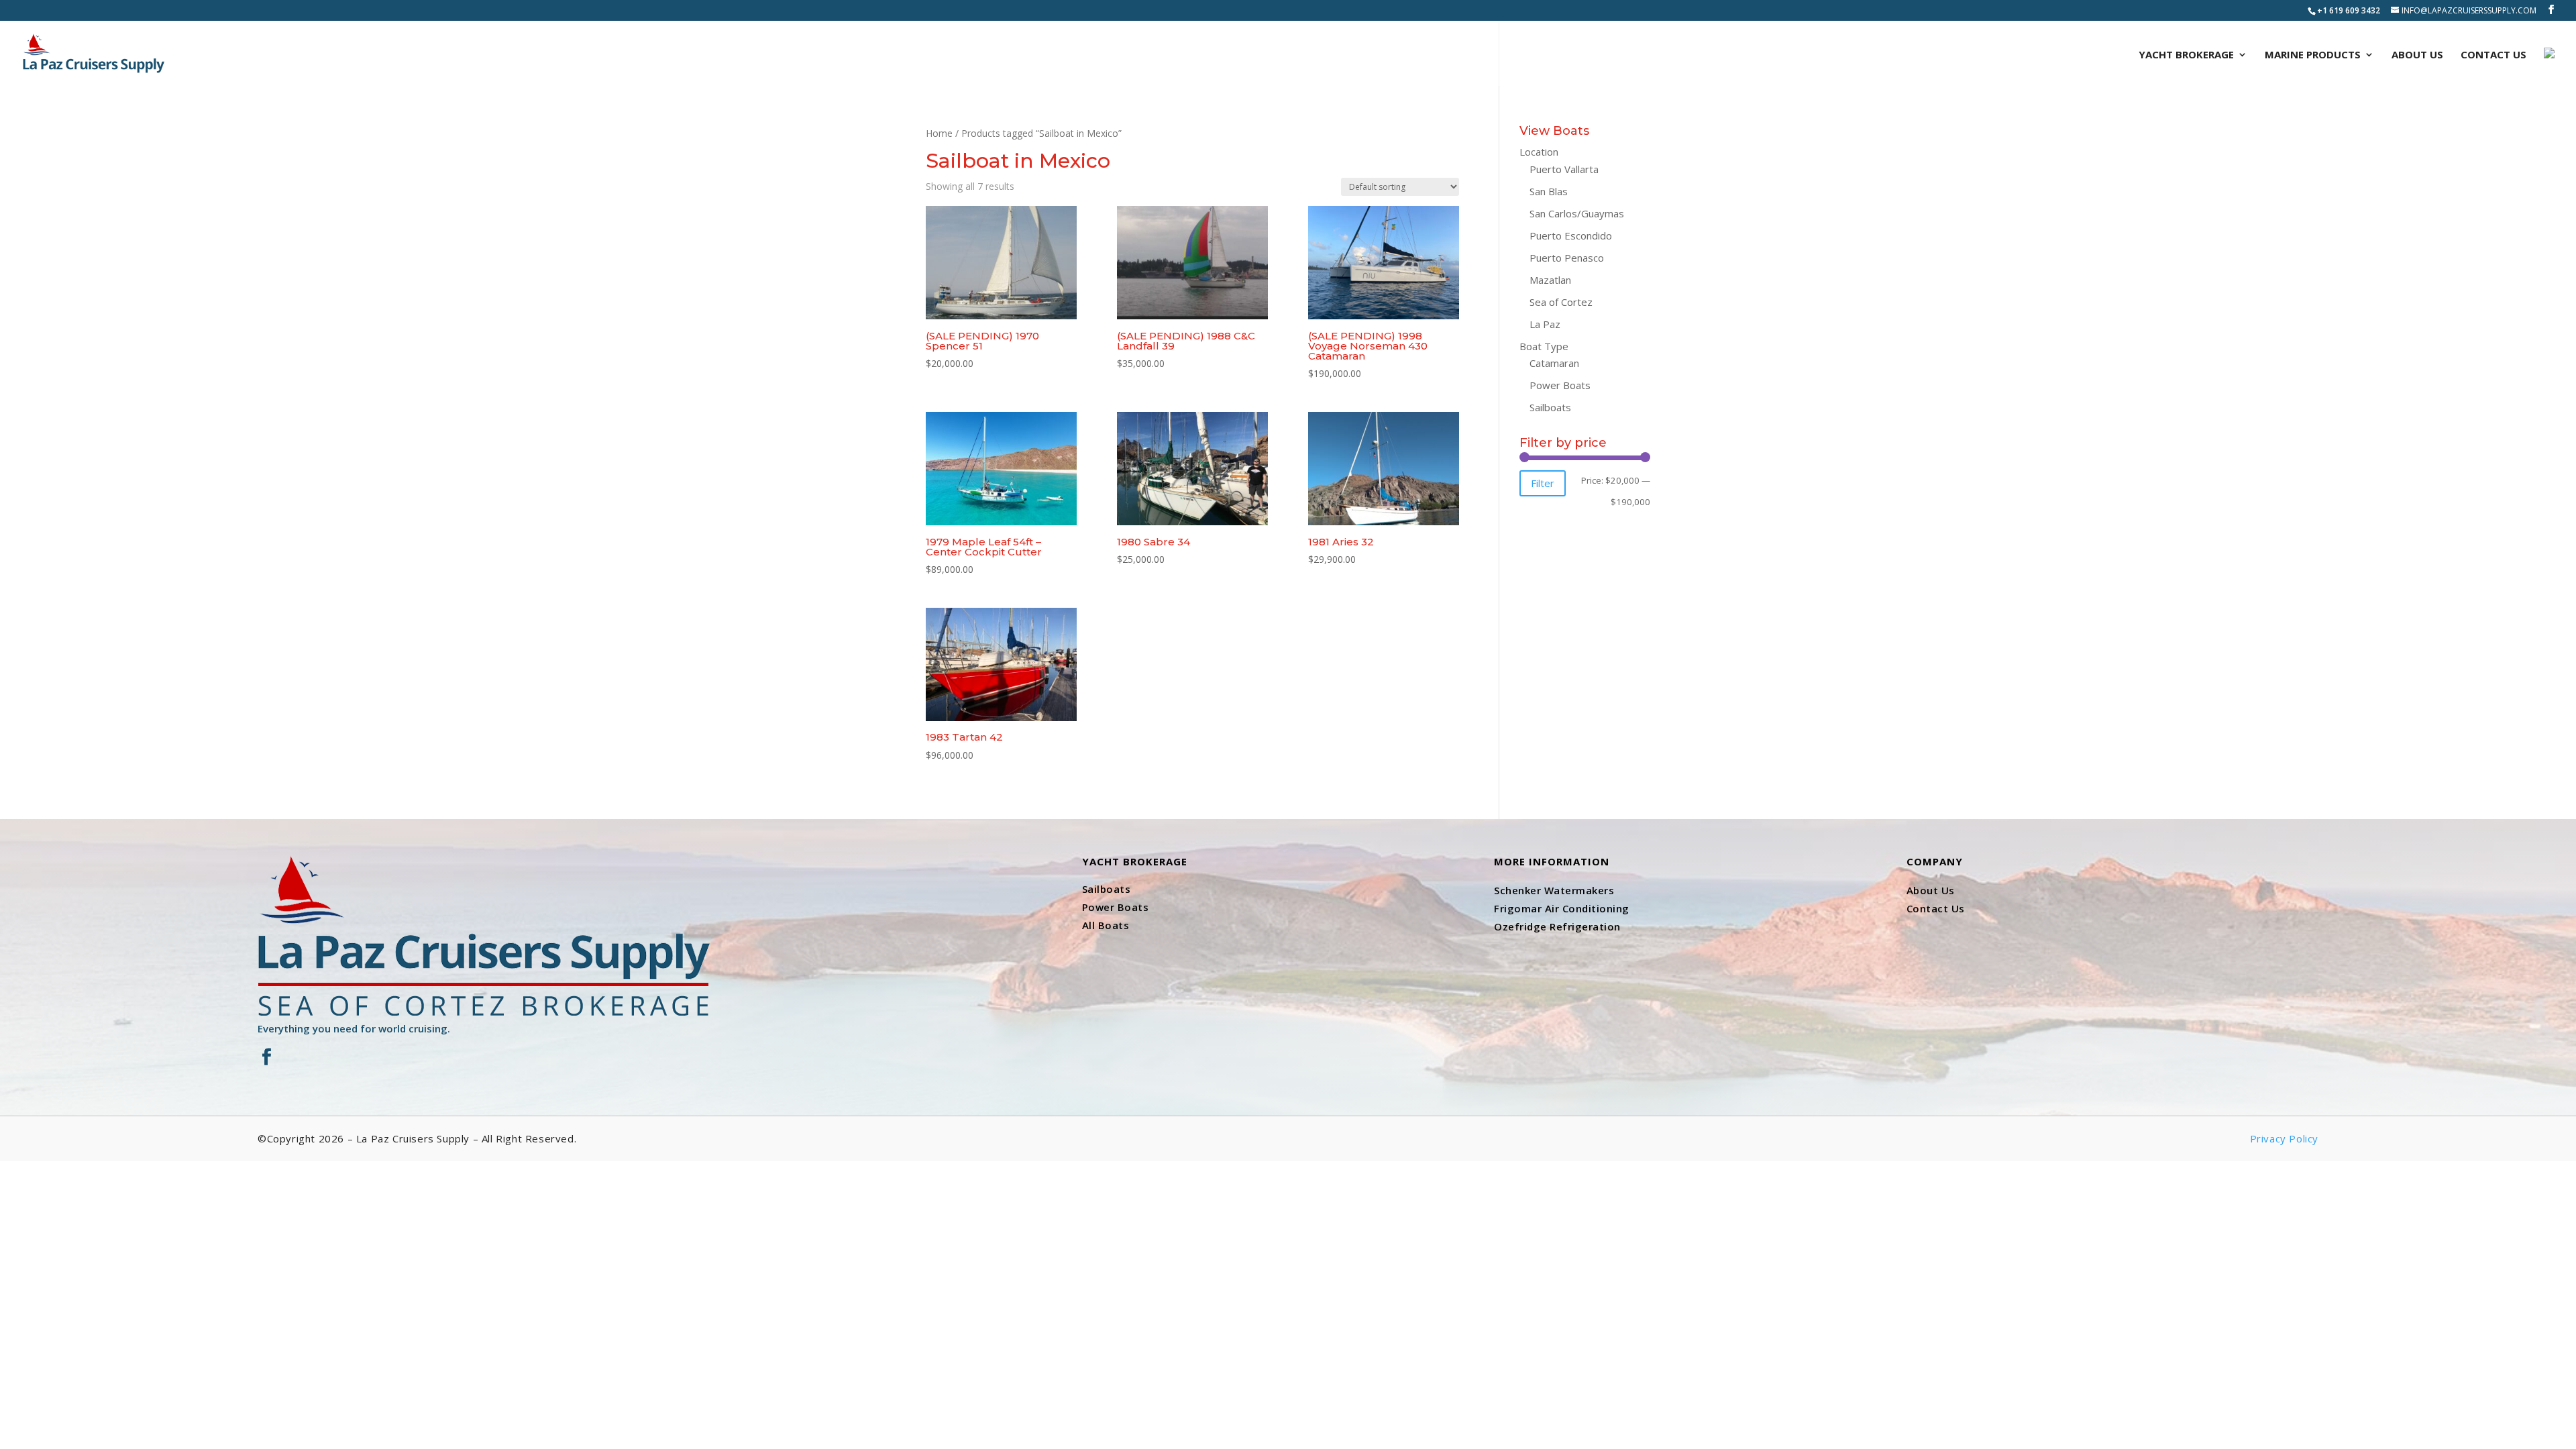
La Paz (1545, 324)
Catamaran (1554, 363)
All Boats (1106, 925)
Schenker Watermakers (1554, 890)
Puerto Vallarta (1564, 169)
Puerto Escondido (1571, 235)
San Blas (1549, 191)
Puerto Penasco (1567, 258)
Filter (1543, 483)
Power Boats (1560, 385)
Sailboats (1550, 407)
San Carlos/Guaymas (1577, 213)
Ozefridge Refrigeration (1557, 926)
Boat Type (1544, 346)
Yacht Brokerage (2186, 55)
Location (1539, 152)
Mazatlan (1550, 280)
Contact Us (2493, 55)
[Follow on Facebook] (266, 1057)
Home (939, 133)
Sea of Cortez (1561, 302)
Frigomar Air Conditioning (1562, 908)
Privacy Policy (2284, 1138)
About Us (2417, 55)
